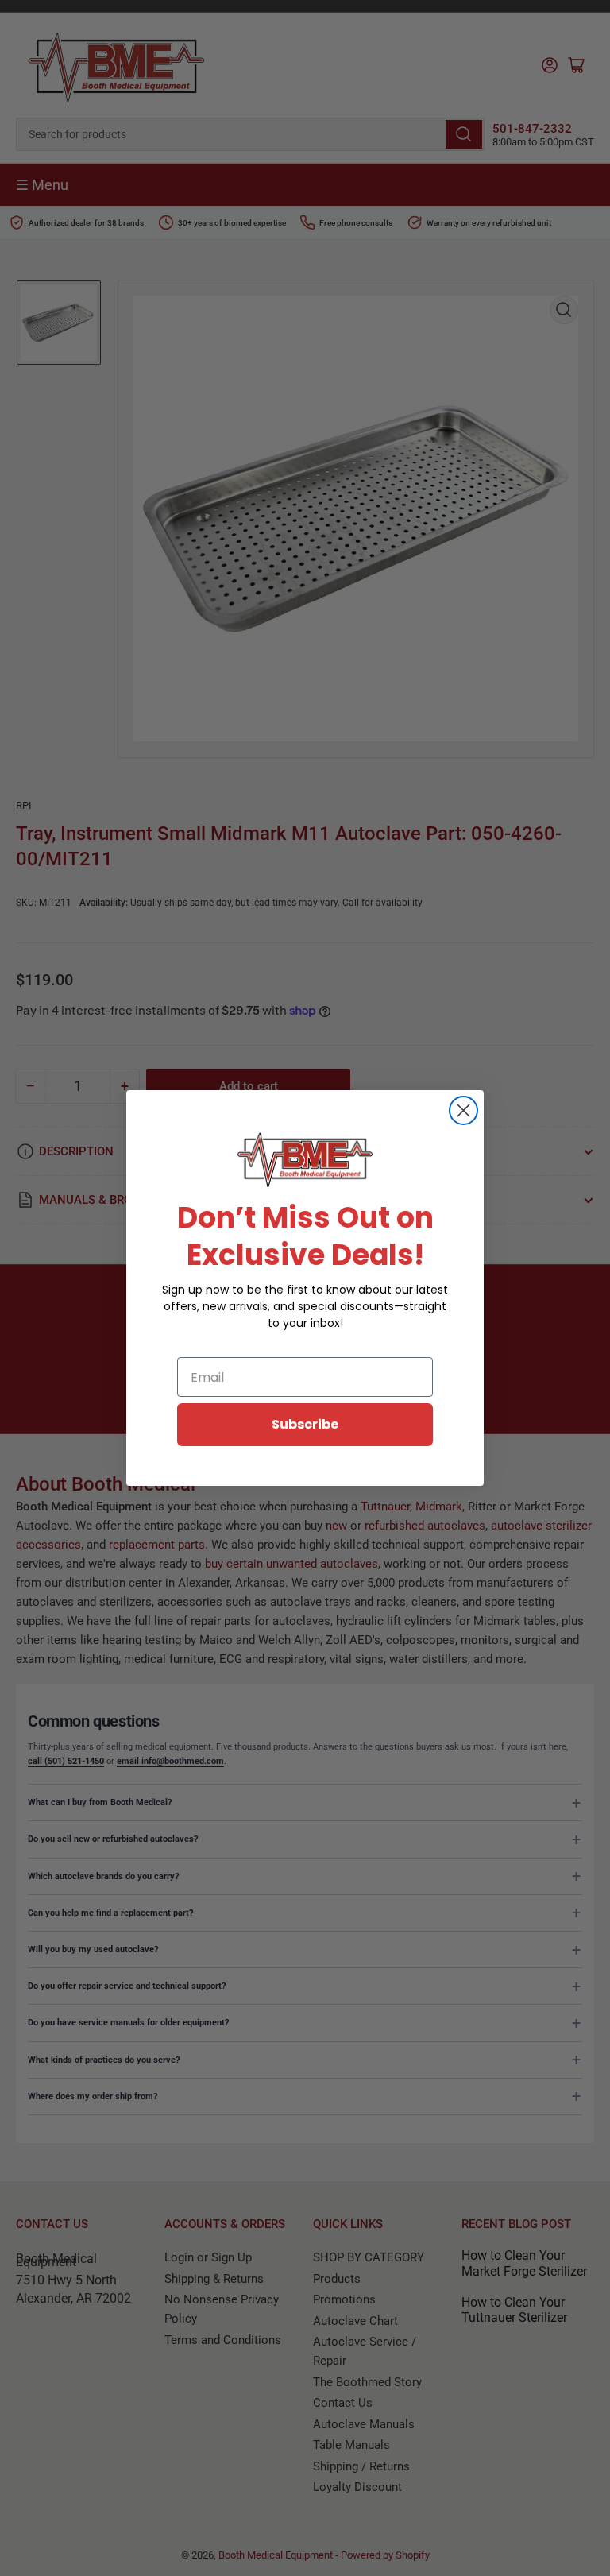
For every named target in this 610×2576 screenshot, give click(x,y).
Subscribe (305, 1424)
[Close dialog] (463, 1110)
